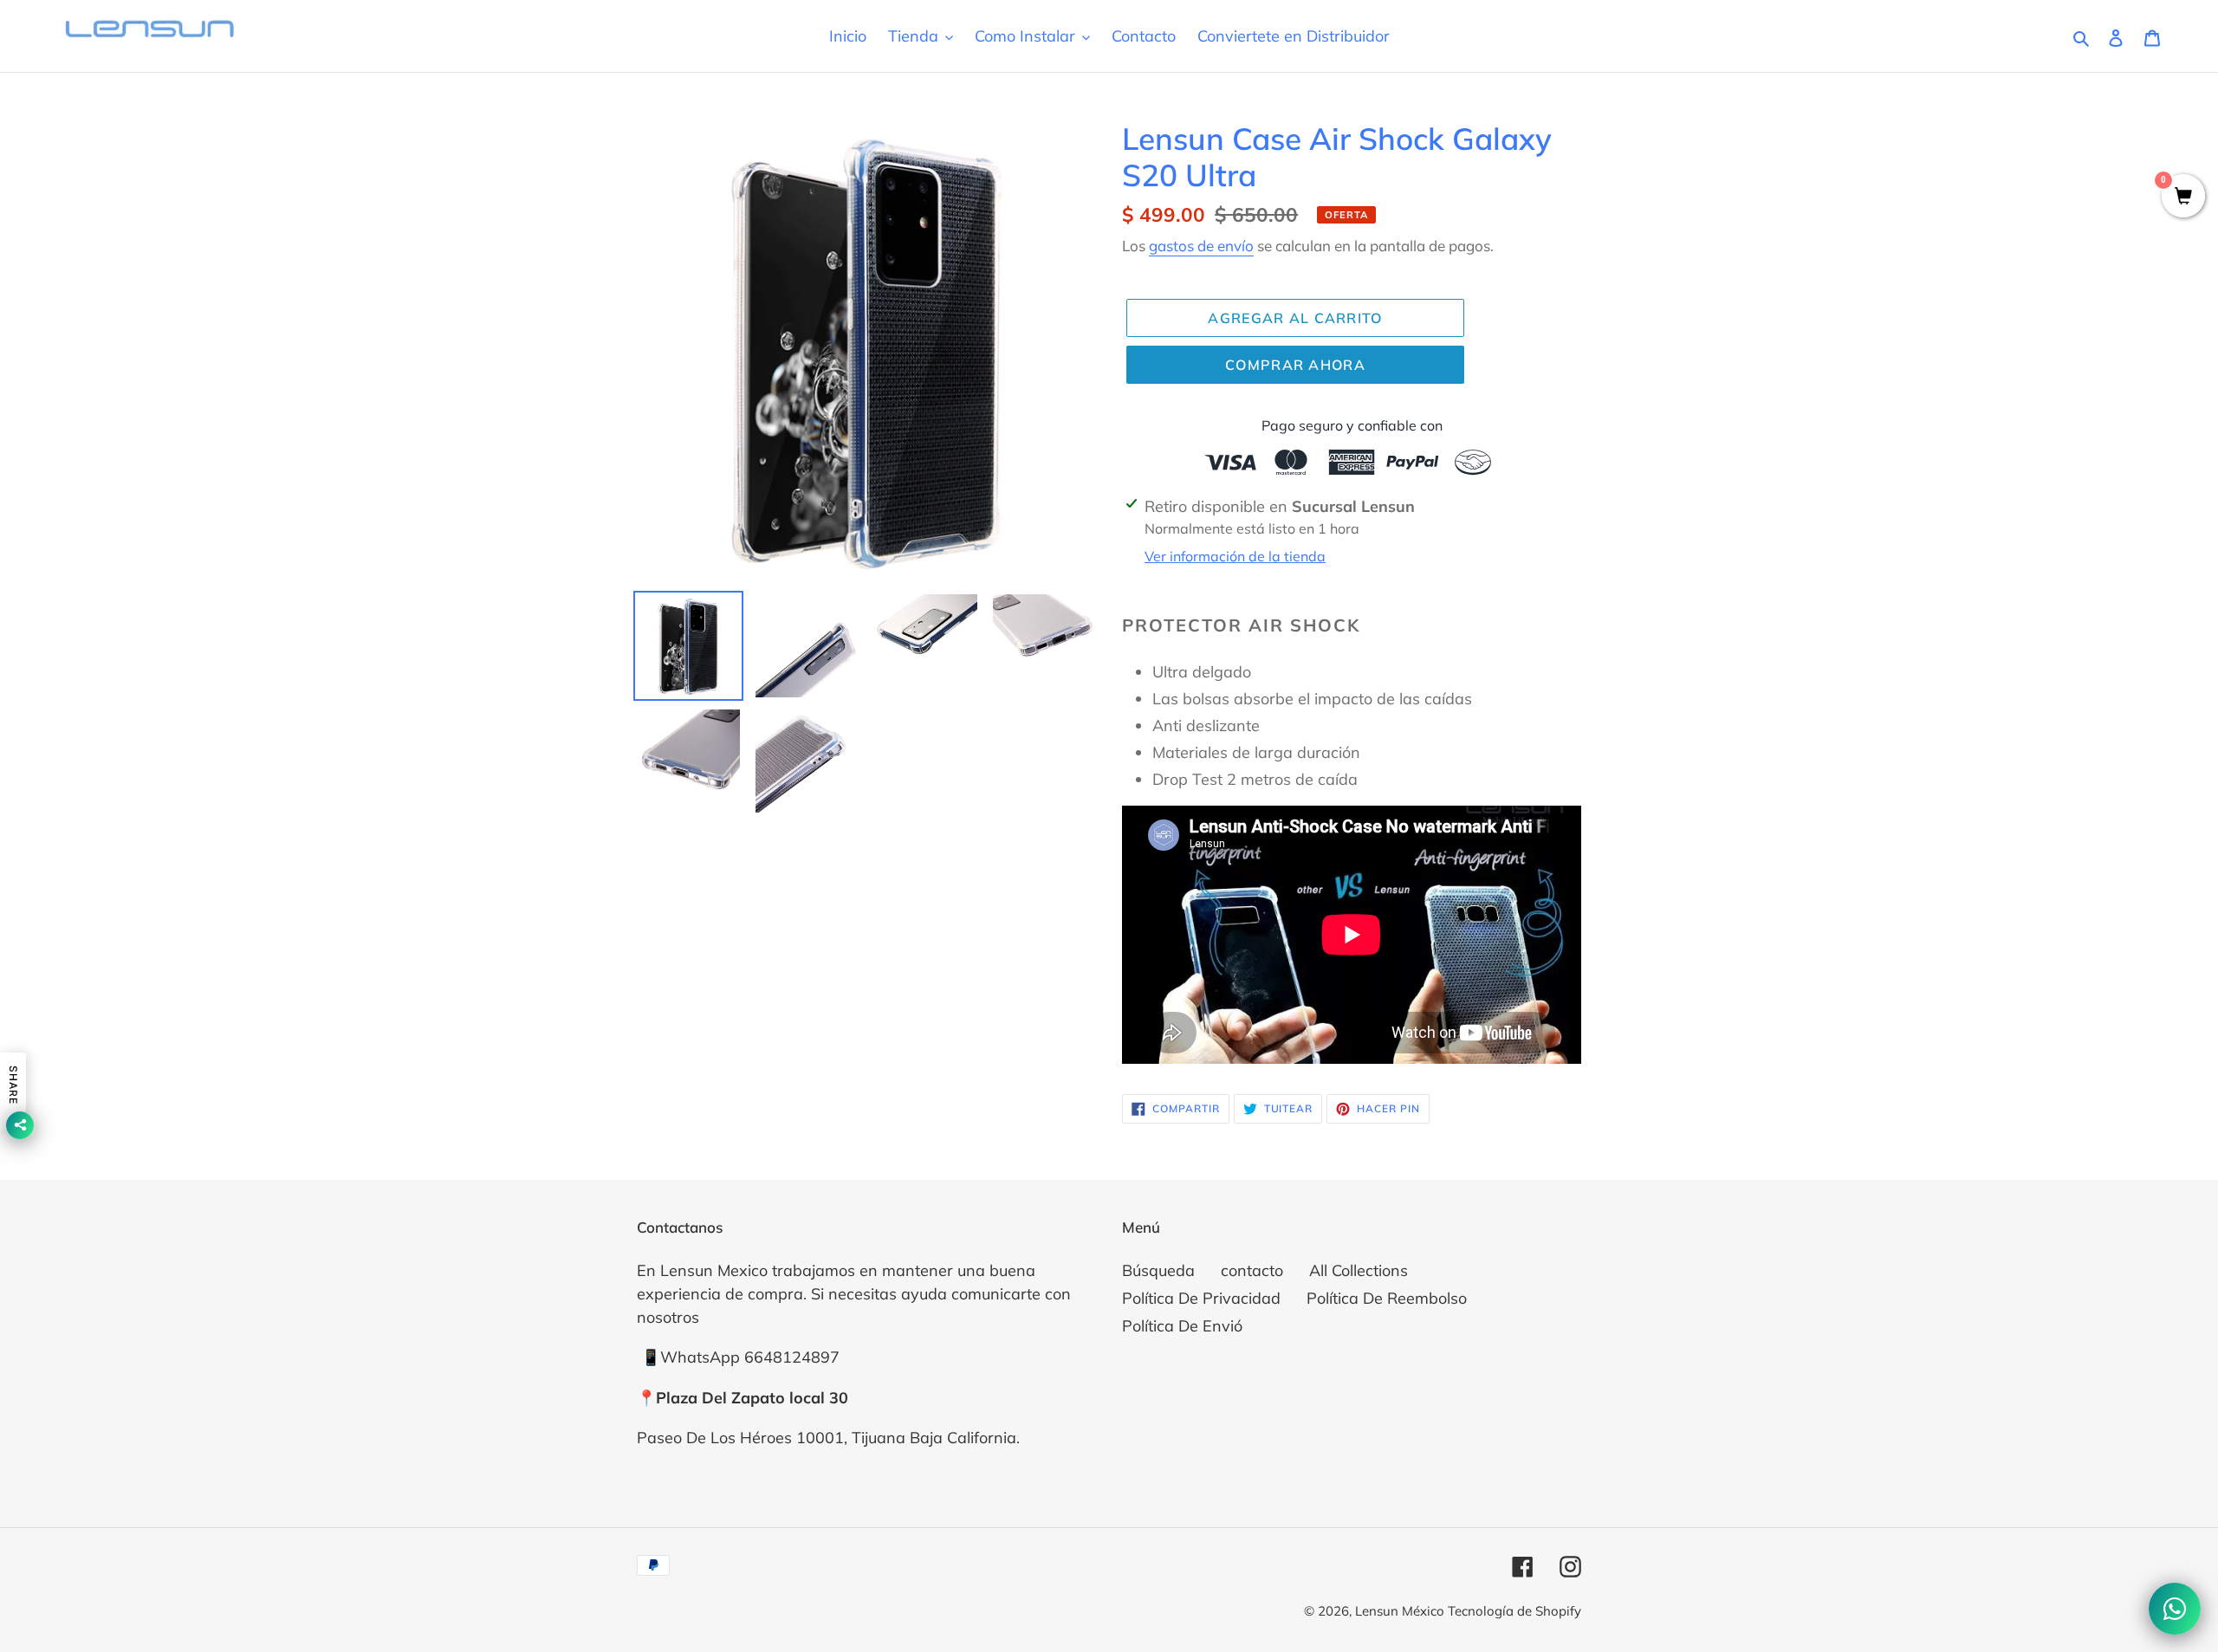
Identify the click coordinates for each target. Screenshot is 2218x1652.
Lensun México (1401, 1611)
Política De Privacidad (1201, 1298)
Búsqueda (1158, 1270)
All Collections (1359, 1270)
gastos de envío (1201, 246)
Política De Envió (1182, 1326)
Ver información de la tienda (1235, 556)
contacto (1252, 1270)
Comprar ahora (1295, 365)
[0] (2183, 197)
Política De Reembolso (1387, 1298)
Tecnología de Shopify (1514, 1611)
